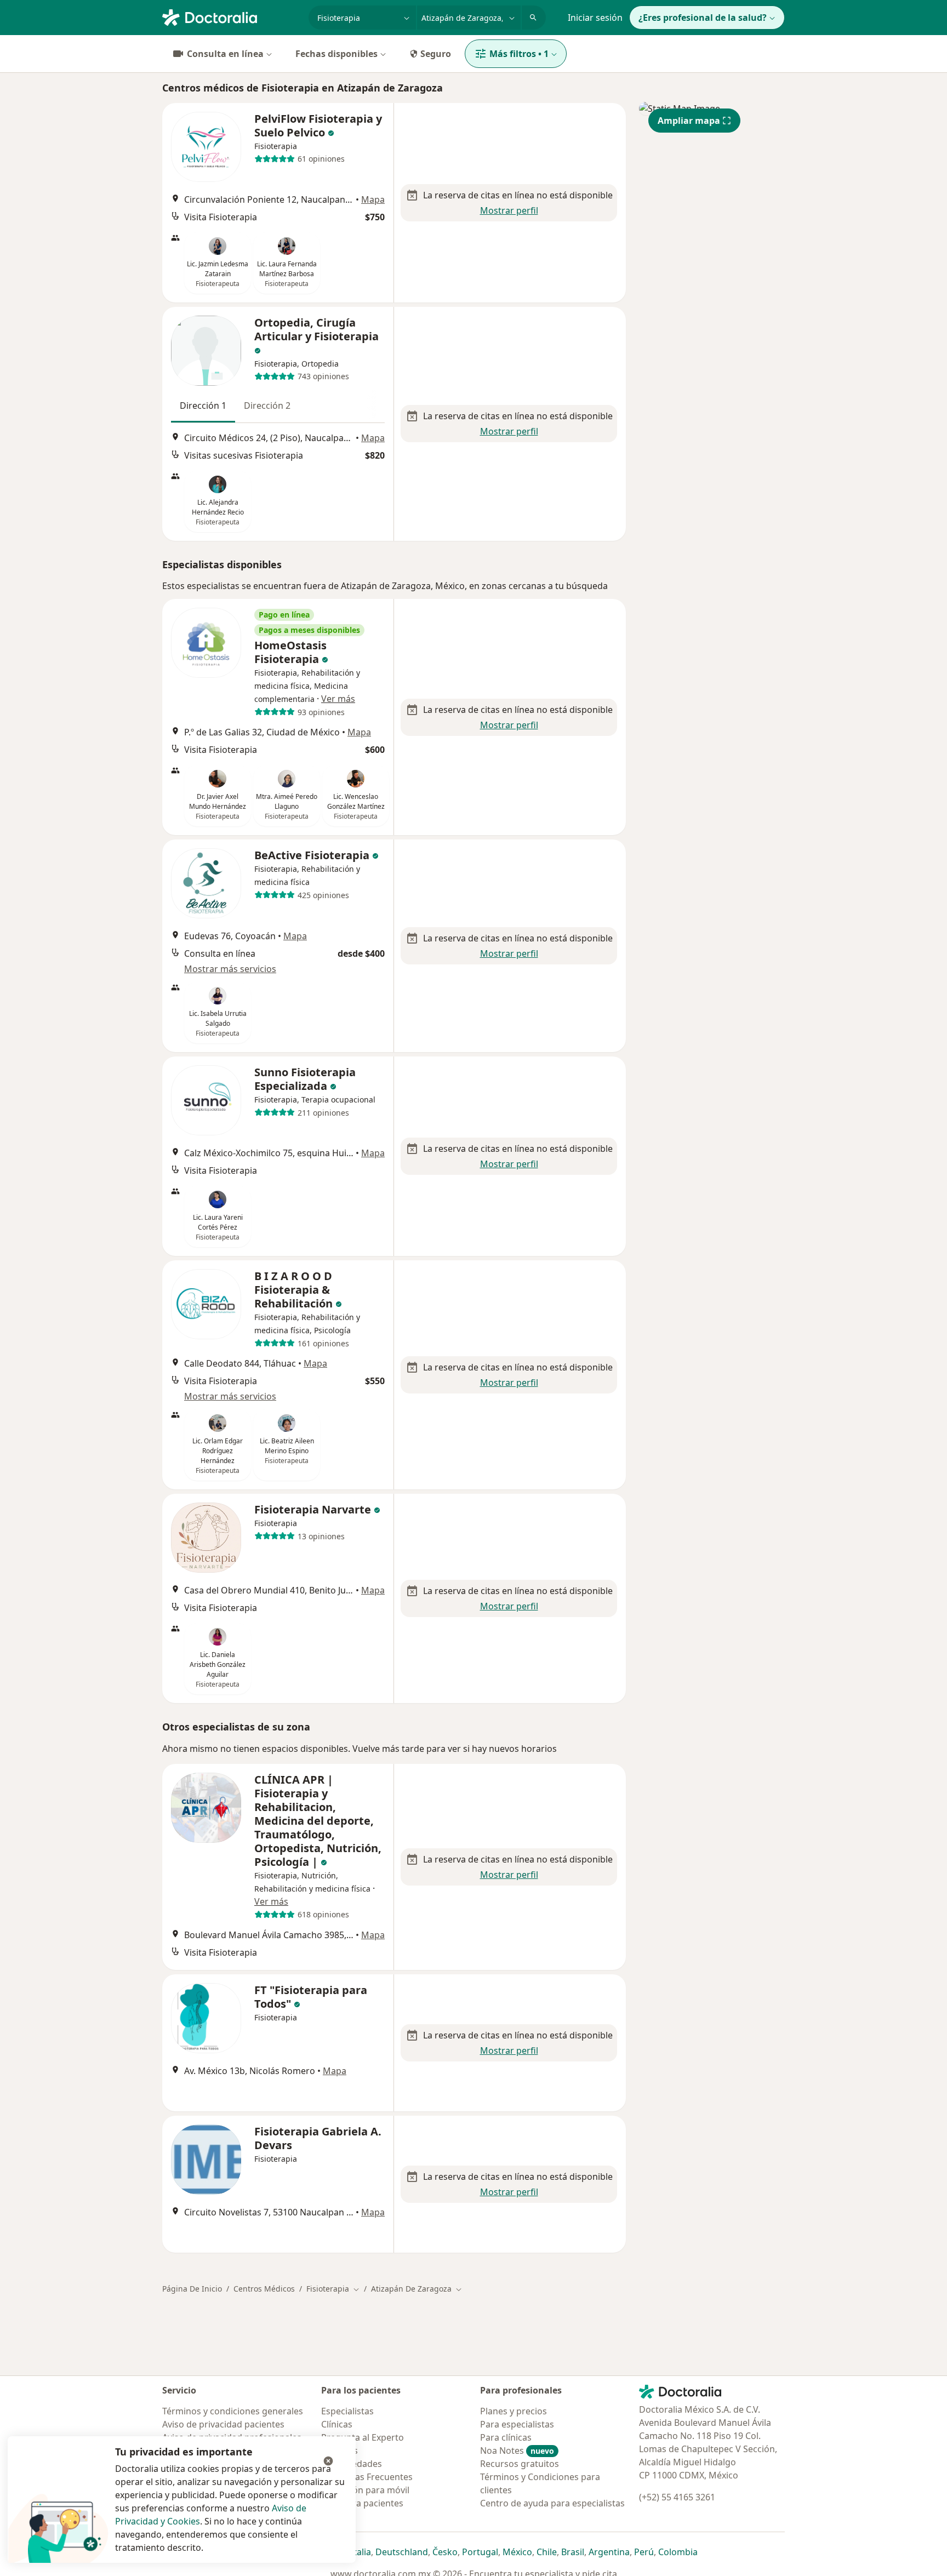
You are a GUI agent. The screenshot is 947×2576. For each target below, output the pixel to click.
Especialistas (347, 2411)
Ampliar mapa (689, 121)
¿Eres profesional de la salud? (703, 18)
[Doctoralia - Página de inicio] (231, 16)
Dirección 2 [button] (267, 405)
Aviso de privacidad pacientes (223, 2424)
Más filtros (519, 54)
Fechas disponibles (336, 54)
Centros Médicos (264, 2289)
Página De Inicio (192, 2289)
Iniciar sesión (595, 18)
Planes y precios (514, 2411)
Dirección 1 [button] (203, 405)
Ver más (338, 699)
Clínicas (337, 2424)
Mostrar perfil (509, 210)
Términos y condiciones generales (233, 2411)
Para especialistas (517, 2424)
